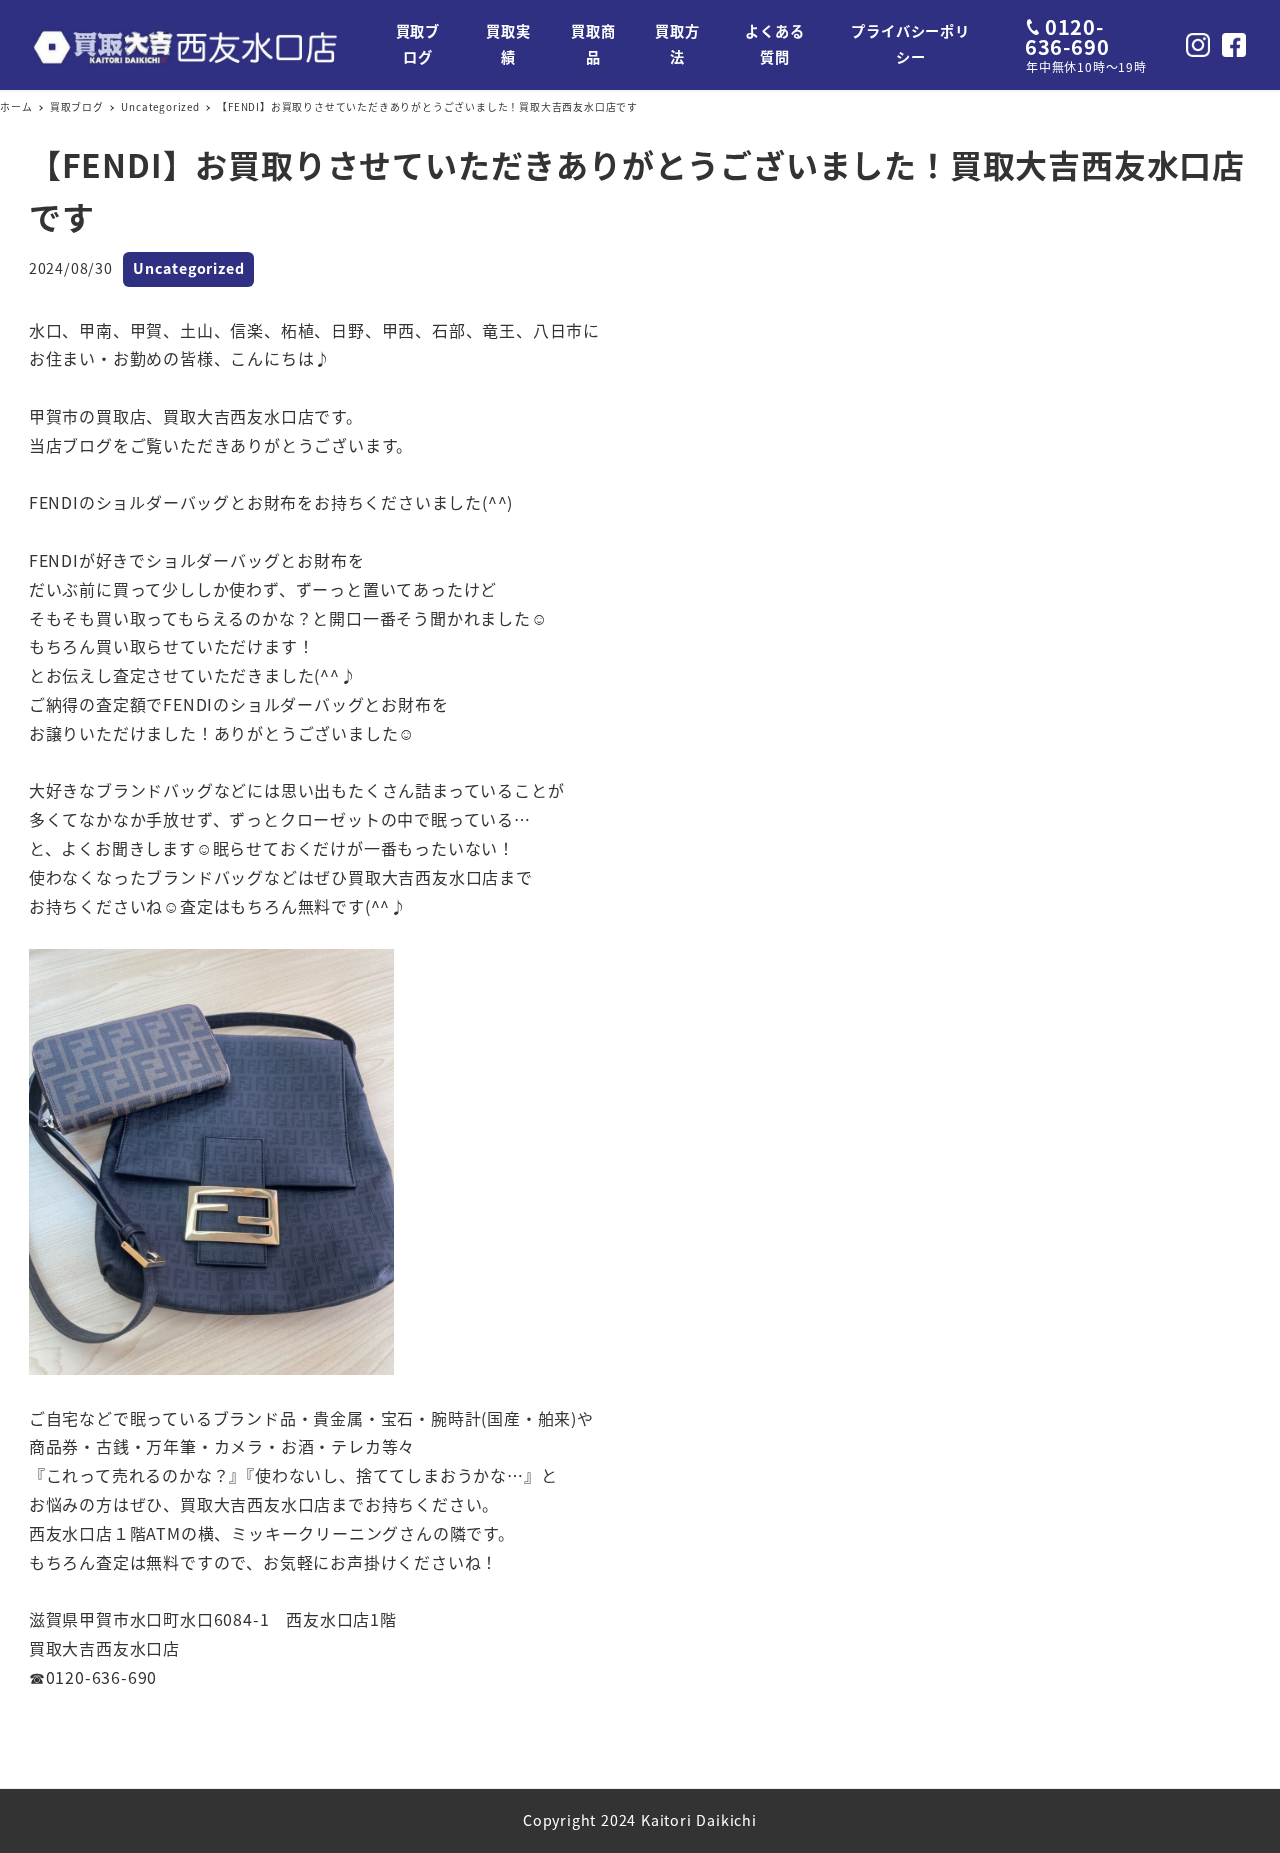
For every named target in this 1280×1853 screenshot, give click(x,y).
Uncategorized (188, 268)
